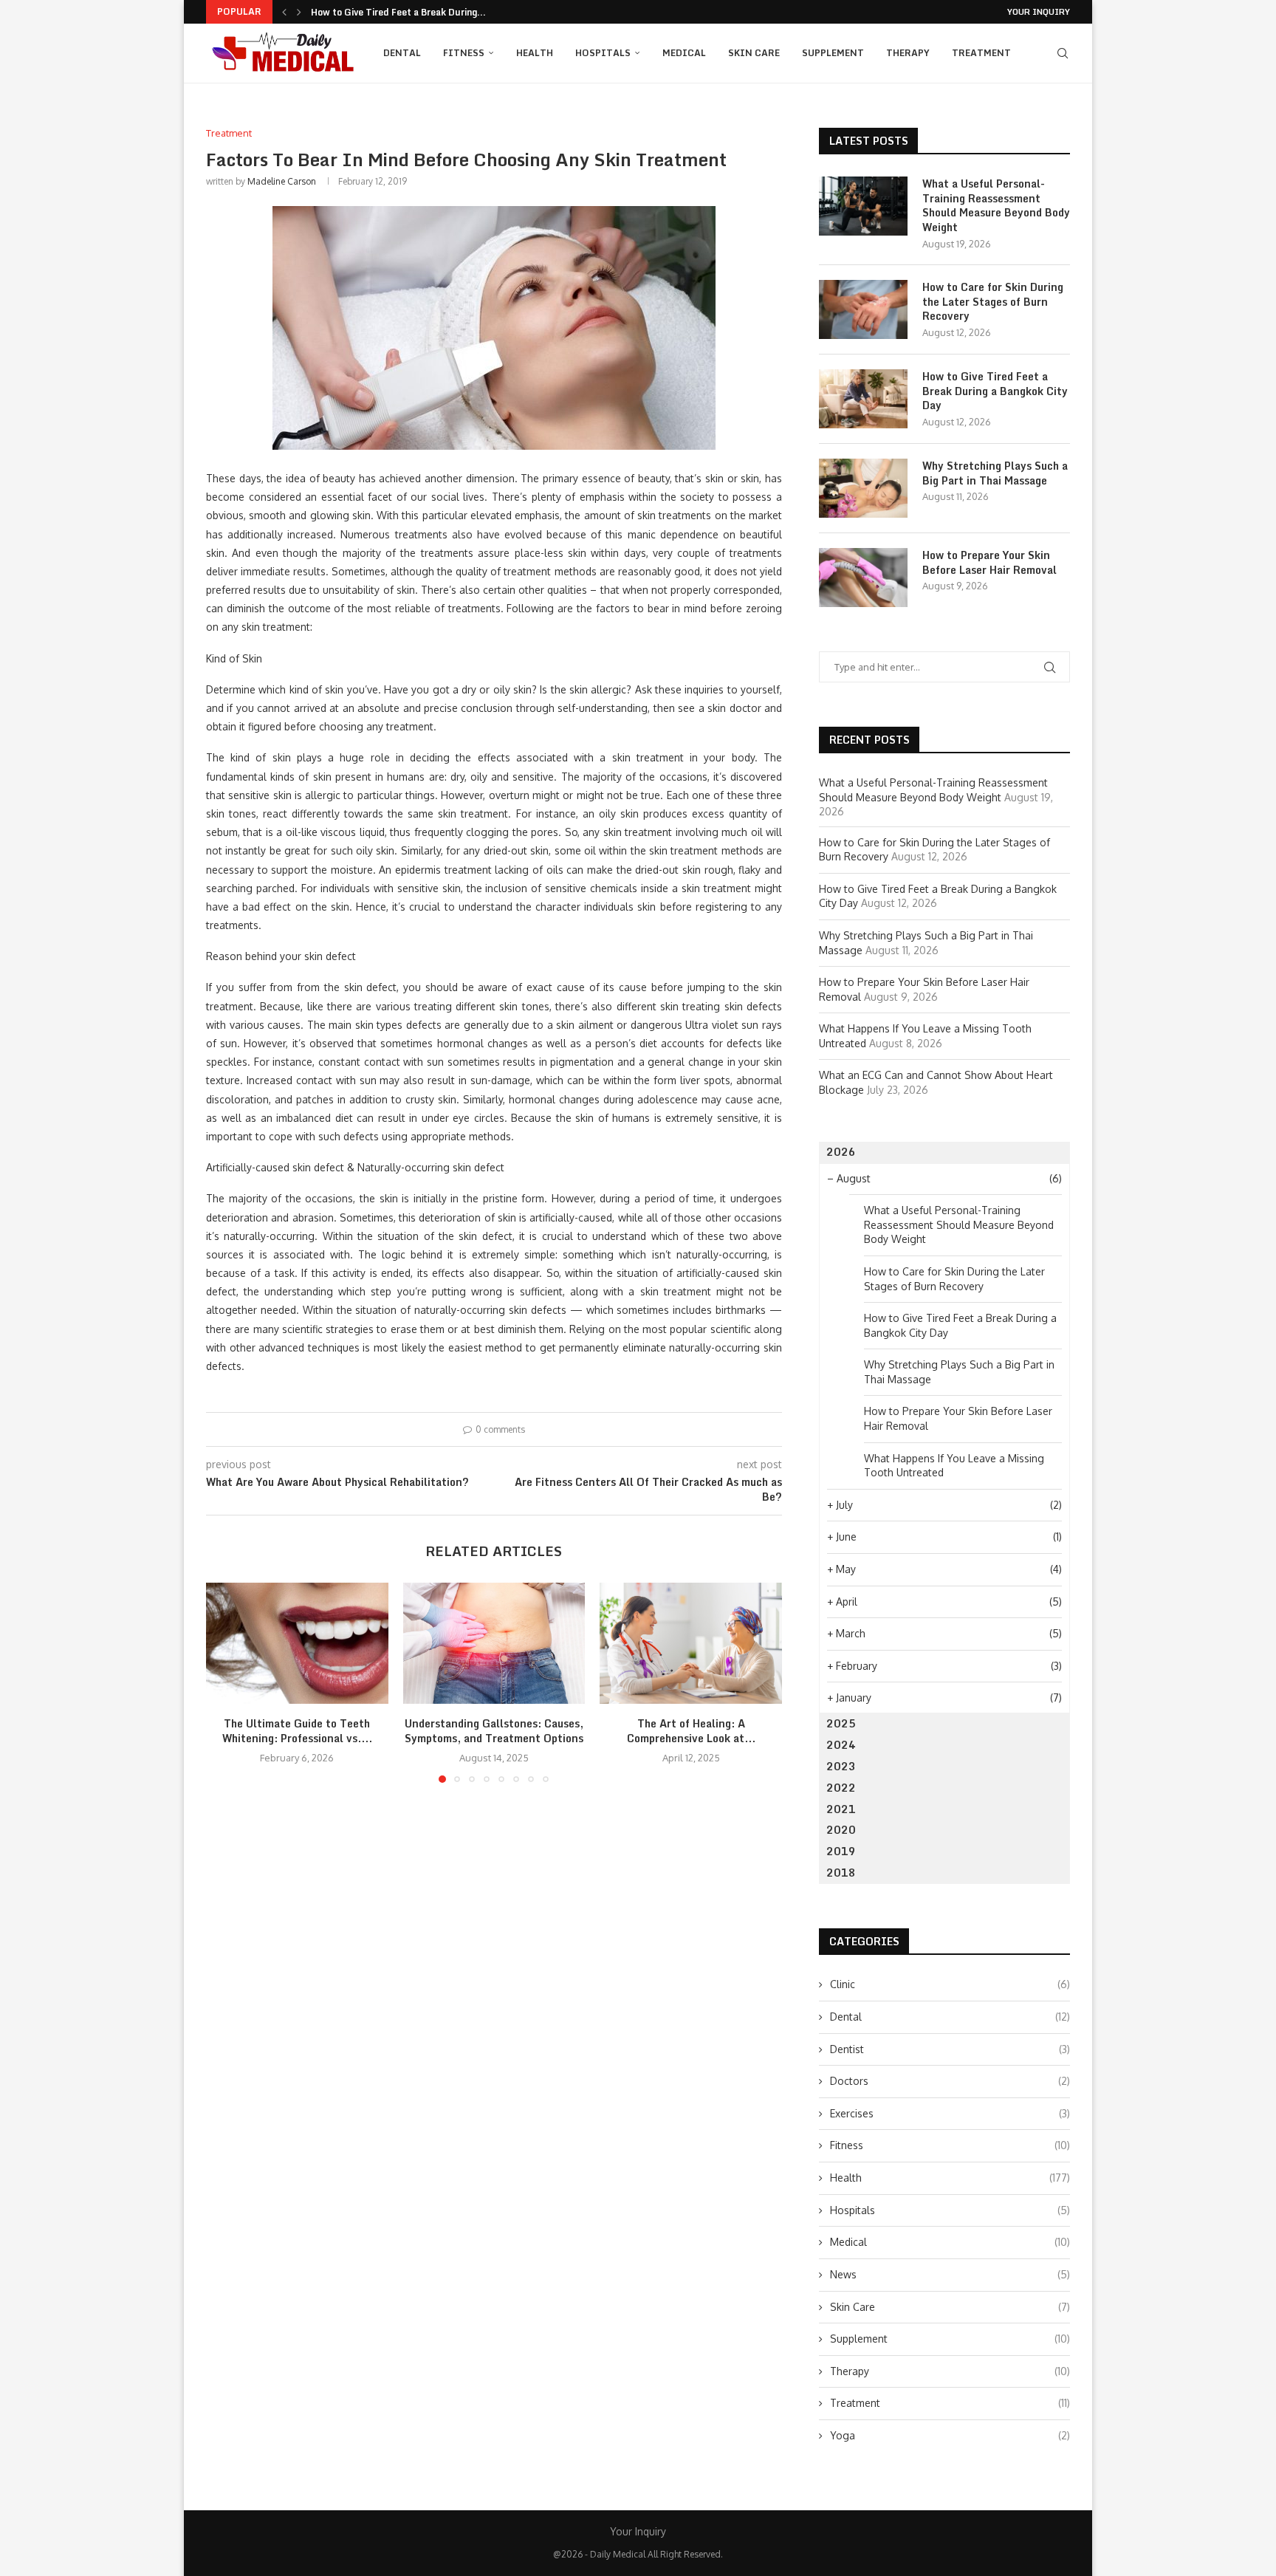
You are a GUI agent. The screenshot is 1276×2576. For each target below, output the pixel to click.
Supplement (833, 53)
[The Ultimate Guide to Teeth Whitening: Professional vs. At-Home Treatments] (297, 1643)
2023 (841, 1766)
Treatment (981, 53)
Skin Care (754, 53)
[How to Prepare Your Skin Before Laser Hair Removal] (863, 578)
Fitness (464, 53)
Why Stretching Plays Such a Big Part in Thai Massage (995, 473)
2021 (841, 1809)
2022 (841, 1788)
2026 (841, 1152)
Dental (402, 53)
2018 (841, 1873)
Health (535, 53)
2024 (841, 1745)
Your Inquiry (1039, 12)
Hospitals (603, 53)
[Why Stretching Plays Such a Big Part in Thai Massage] (863, 488)
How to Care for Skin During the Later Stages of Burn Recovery (993, 302)
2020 (841, 1830)
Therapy (908, 53)
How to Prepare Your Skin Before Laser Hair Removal (989, 562)
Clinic (950, 1984)
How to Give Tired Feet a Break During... (398, 12)
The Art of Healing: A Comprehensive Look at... (691, 1731)
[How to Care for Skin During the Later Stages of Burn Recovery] (863, 309)
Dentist (950, 2049)
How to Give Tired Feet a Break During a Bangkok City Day (995, 391)
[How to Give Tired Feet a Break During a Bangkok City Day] (863, 399)
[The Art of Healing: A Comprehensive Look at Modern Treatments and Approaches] (691, 1643)
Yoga (950, 2435)
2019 (841, 1851)
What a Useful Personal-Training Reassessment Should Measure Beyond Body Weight (996, 205)
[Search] (1063, 53)
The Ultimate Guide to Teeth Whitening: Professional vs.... (297, 1731)
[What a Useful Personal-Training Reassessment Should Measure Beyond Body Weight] (863, 206)
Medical (684, 53)
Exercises (950, 2113)
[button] (284, 12)
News (950, 2274)
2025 (841, 1723)
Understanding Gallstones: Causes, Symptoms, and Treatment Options (494, 1731)
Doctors (950, 2081)
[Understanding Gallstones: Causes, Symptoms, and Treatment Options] (494, 1643)
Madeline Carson (282, 181)
